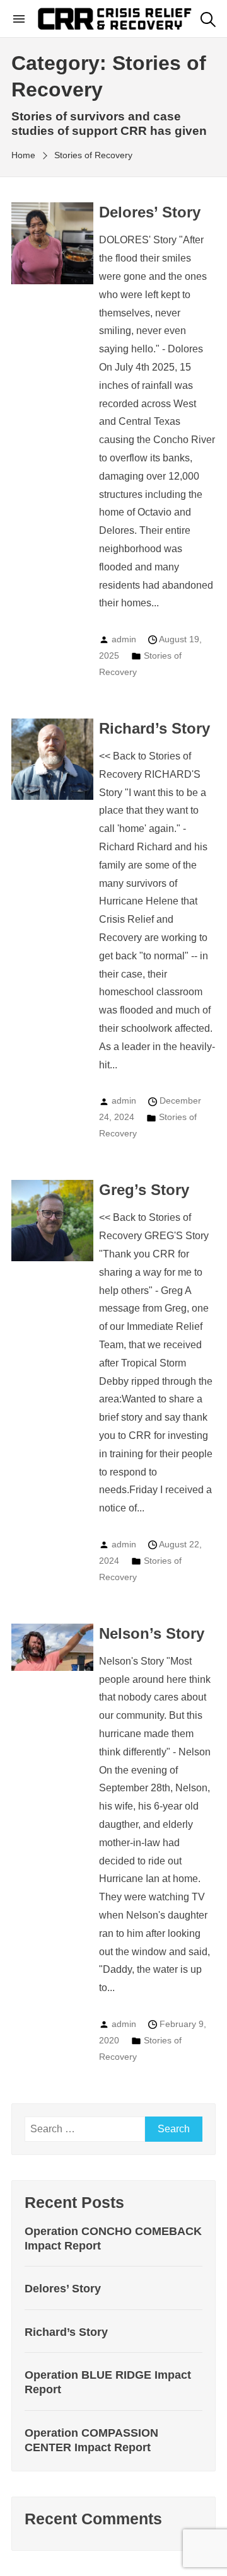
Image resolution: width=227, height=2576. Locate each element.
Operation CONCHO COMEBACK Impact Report (113, 2238)
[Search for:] (85, 2129)
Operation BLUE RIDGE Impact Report (108, 2382)
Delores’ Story (150, 212)
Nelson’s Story (152, 1633)
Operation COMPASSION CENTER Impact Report (91, 2440)
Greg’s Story (144, 1190)
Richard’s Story (154, 728)
